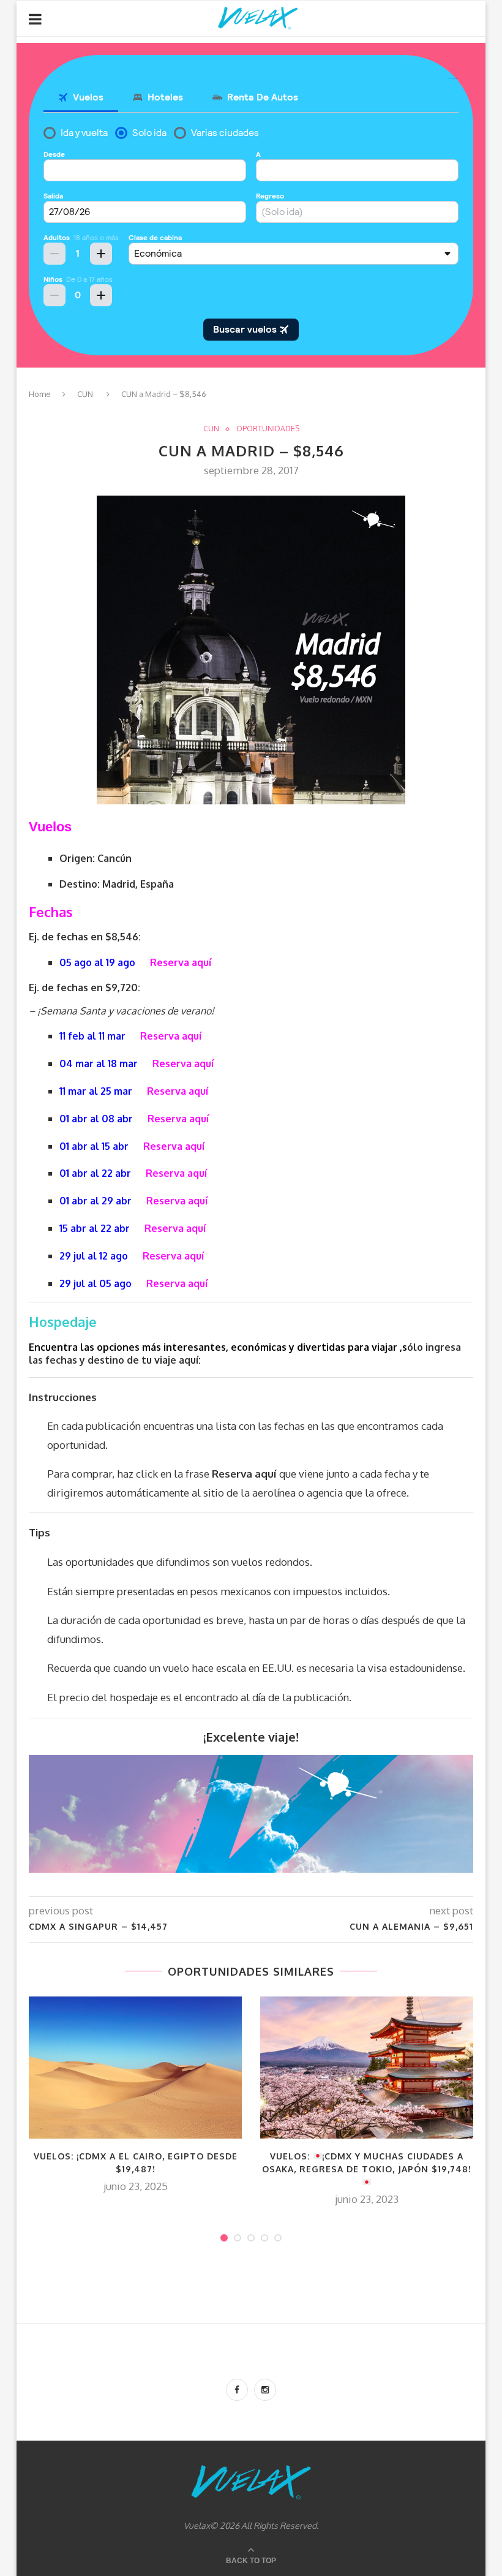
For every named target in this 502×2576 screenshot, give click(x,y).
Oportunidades (268, 429)
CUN (85, 394)
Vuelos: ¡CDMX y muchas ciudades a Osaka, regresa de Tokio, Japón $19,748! (367, 2163)
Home (40, 394)
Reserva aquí (181, 962)
